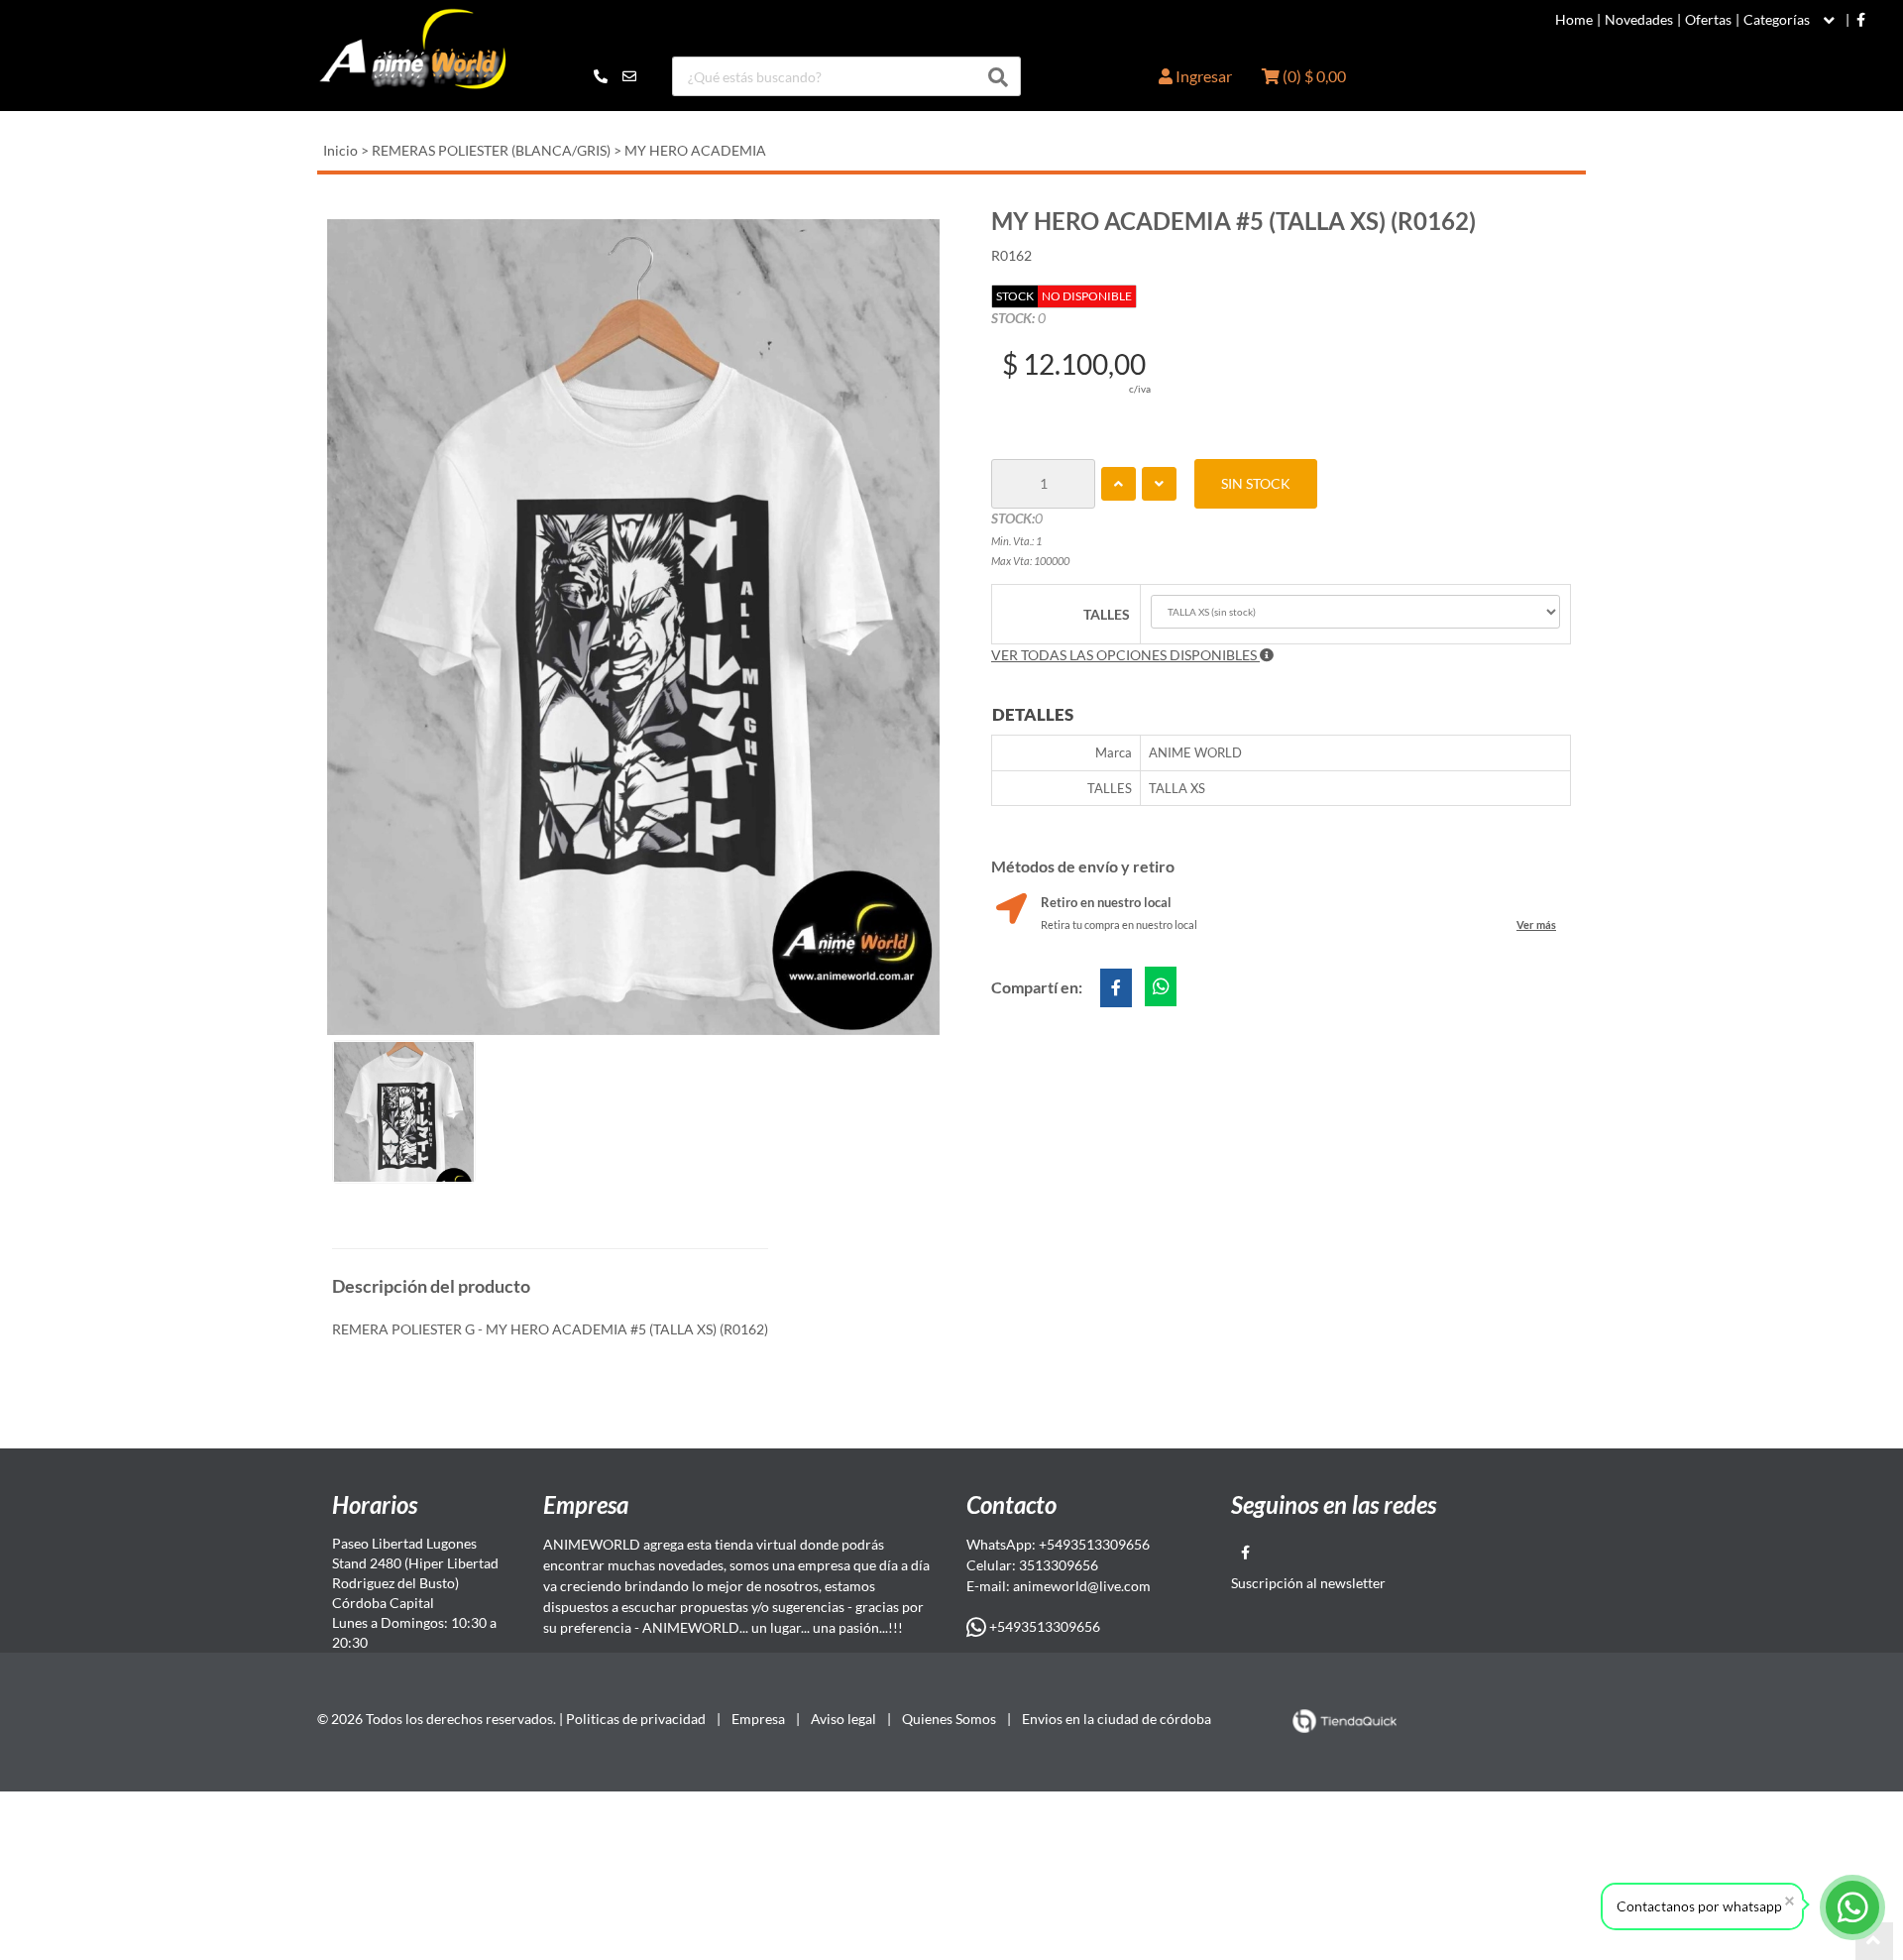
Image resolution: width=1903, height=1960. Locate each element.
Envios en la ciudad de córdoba (1117, 1719)
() (1313, 76)
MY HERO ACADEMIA (695, 150)
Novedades (1639, 20)
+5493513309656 (1043, 1626)
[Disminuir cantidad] (1159, 484)
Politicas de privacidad (636, 1719)
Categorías (1777, 20)
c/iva (1140, 389)
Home (1574, 20)
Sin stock (1256, 483)
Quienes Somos (949, 1719)
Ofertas (1708, 20)
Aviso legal (843, 1719)
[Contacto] (615, 76)
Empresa (758, 1719)
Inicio (340, 150)
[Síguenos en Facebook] (1861, 20)
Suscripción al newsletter (1308, 1583)
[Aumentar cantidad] (1119, 484)
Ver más (1536, 924)
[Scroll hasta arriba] (1874, 1941)
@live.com (1119, 1586)
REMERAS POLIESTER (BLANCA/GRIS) (491, 150)
